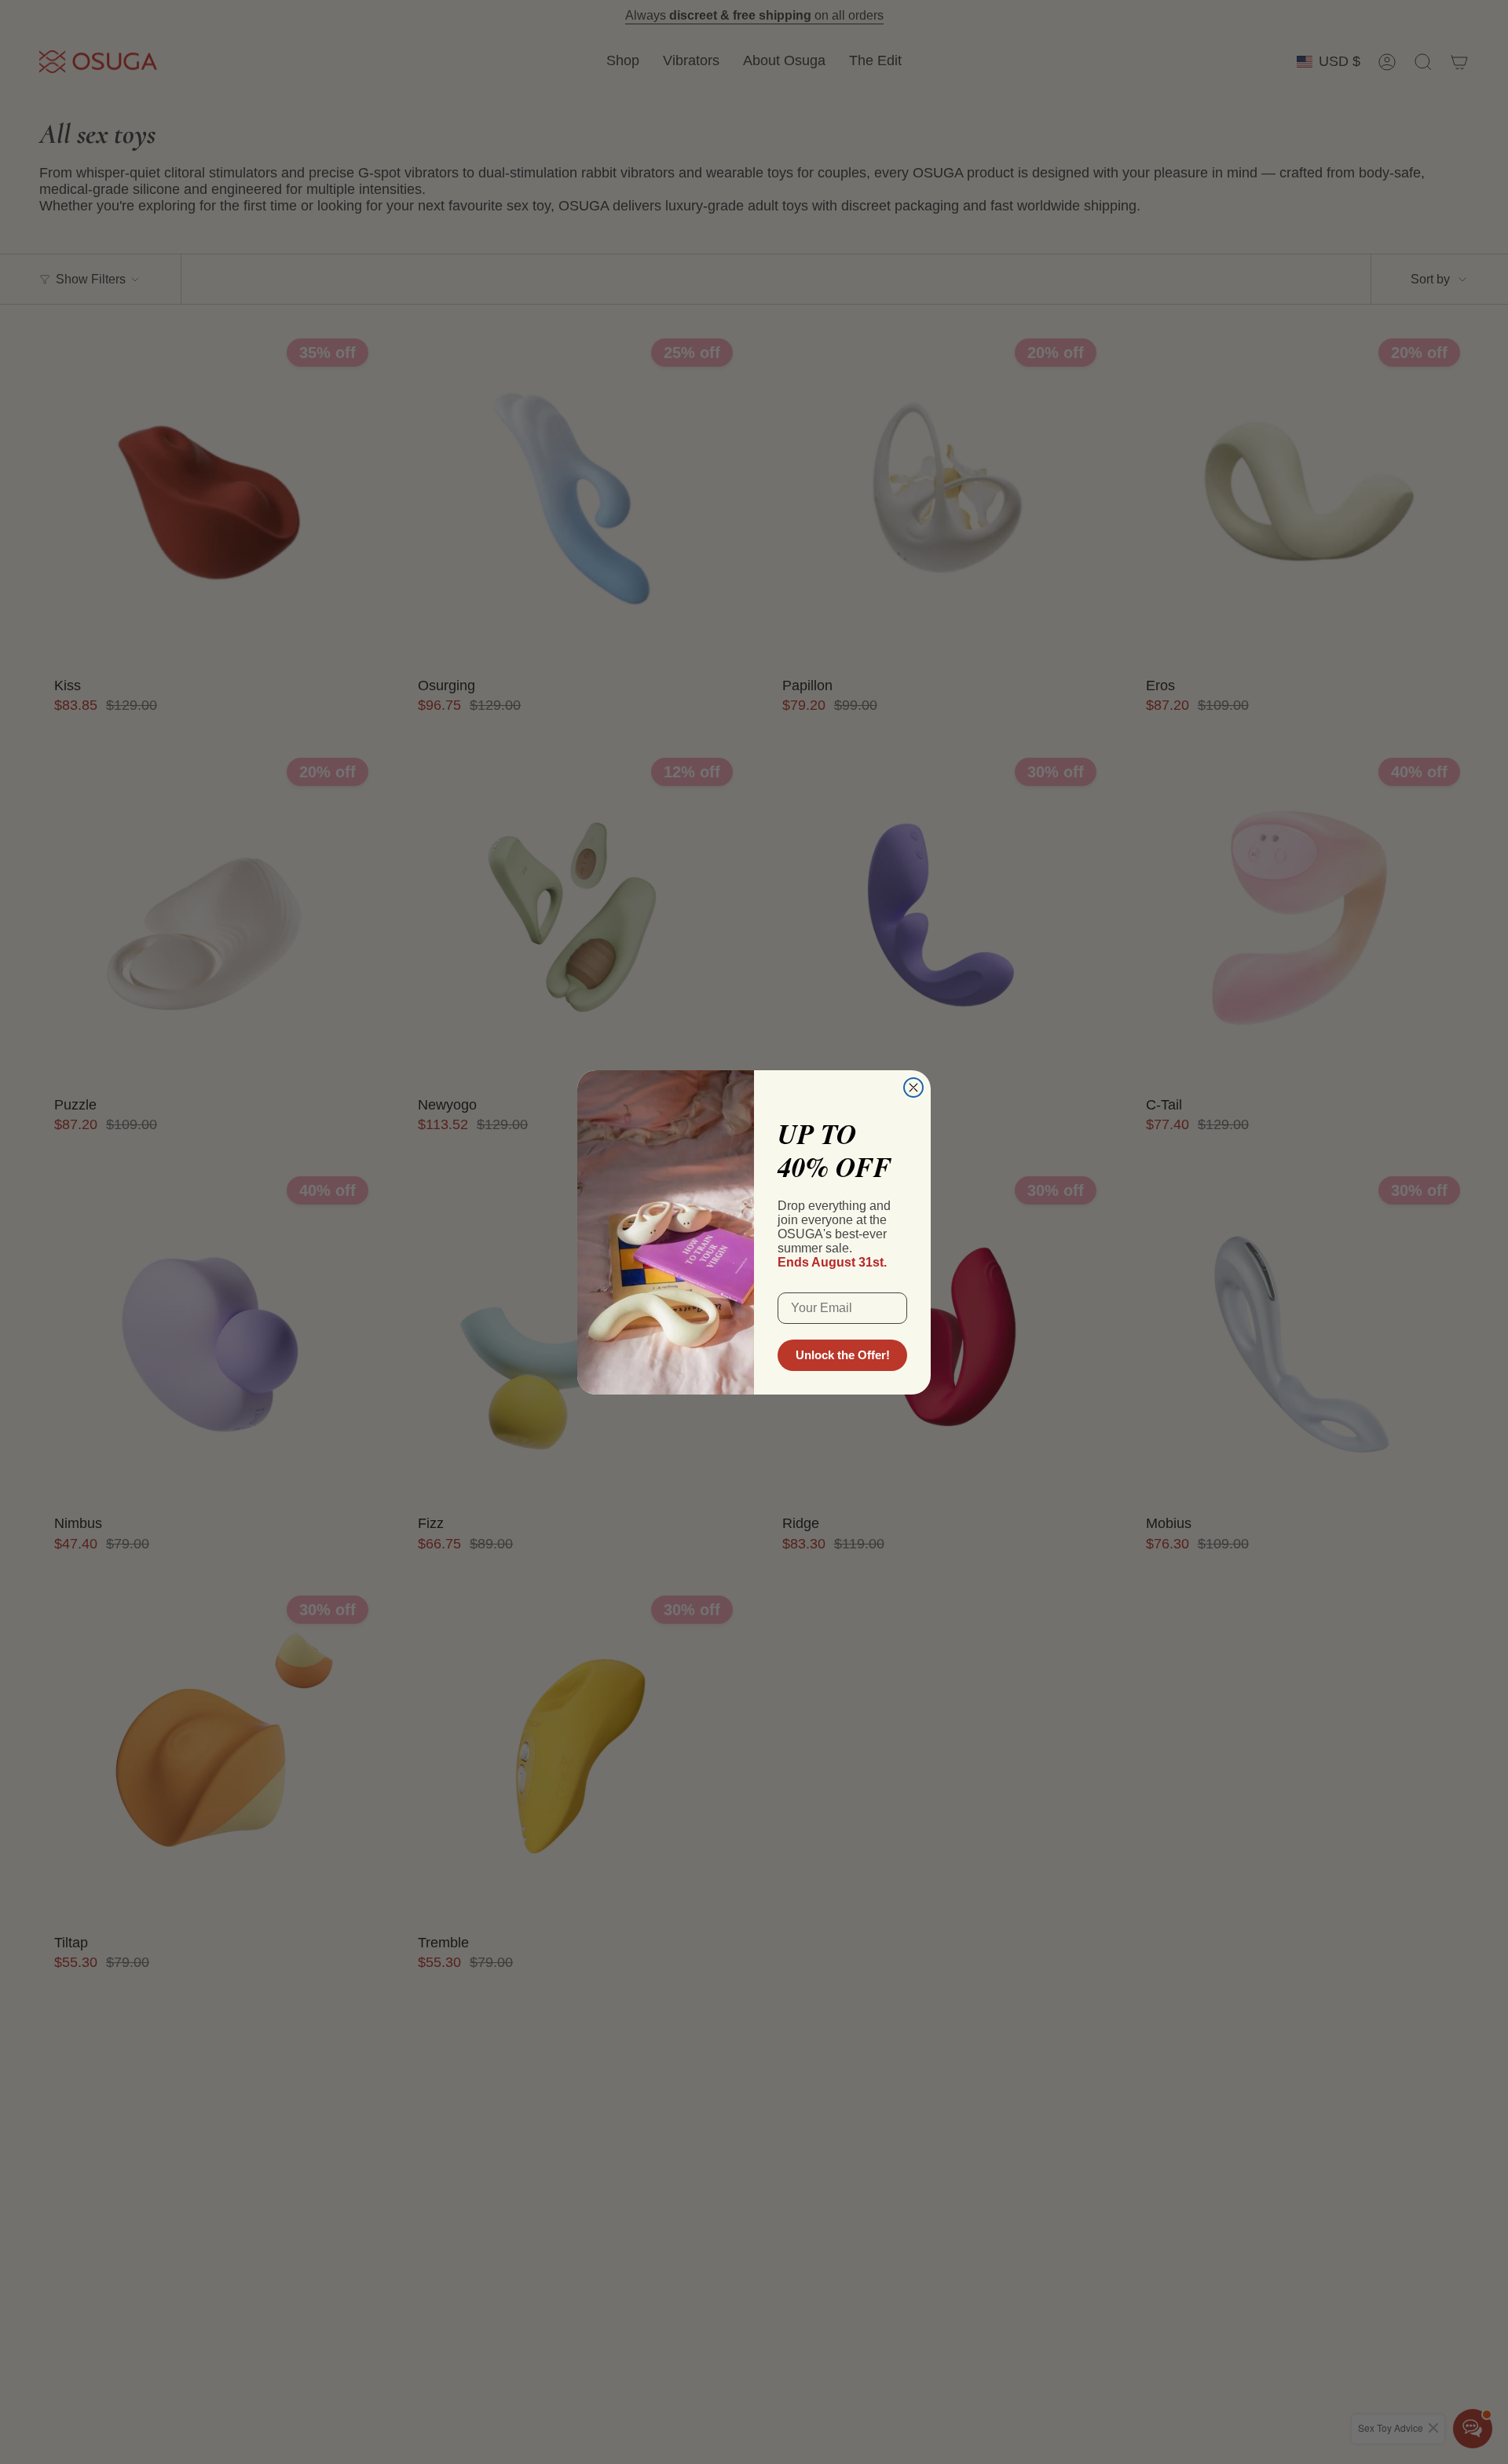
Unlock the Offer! (843, 1355)
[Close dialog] (913, 1088)
